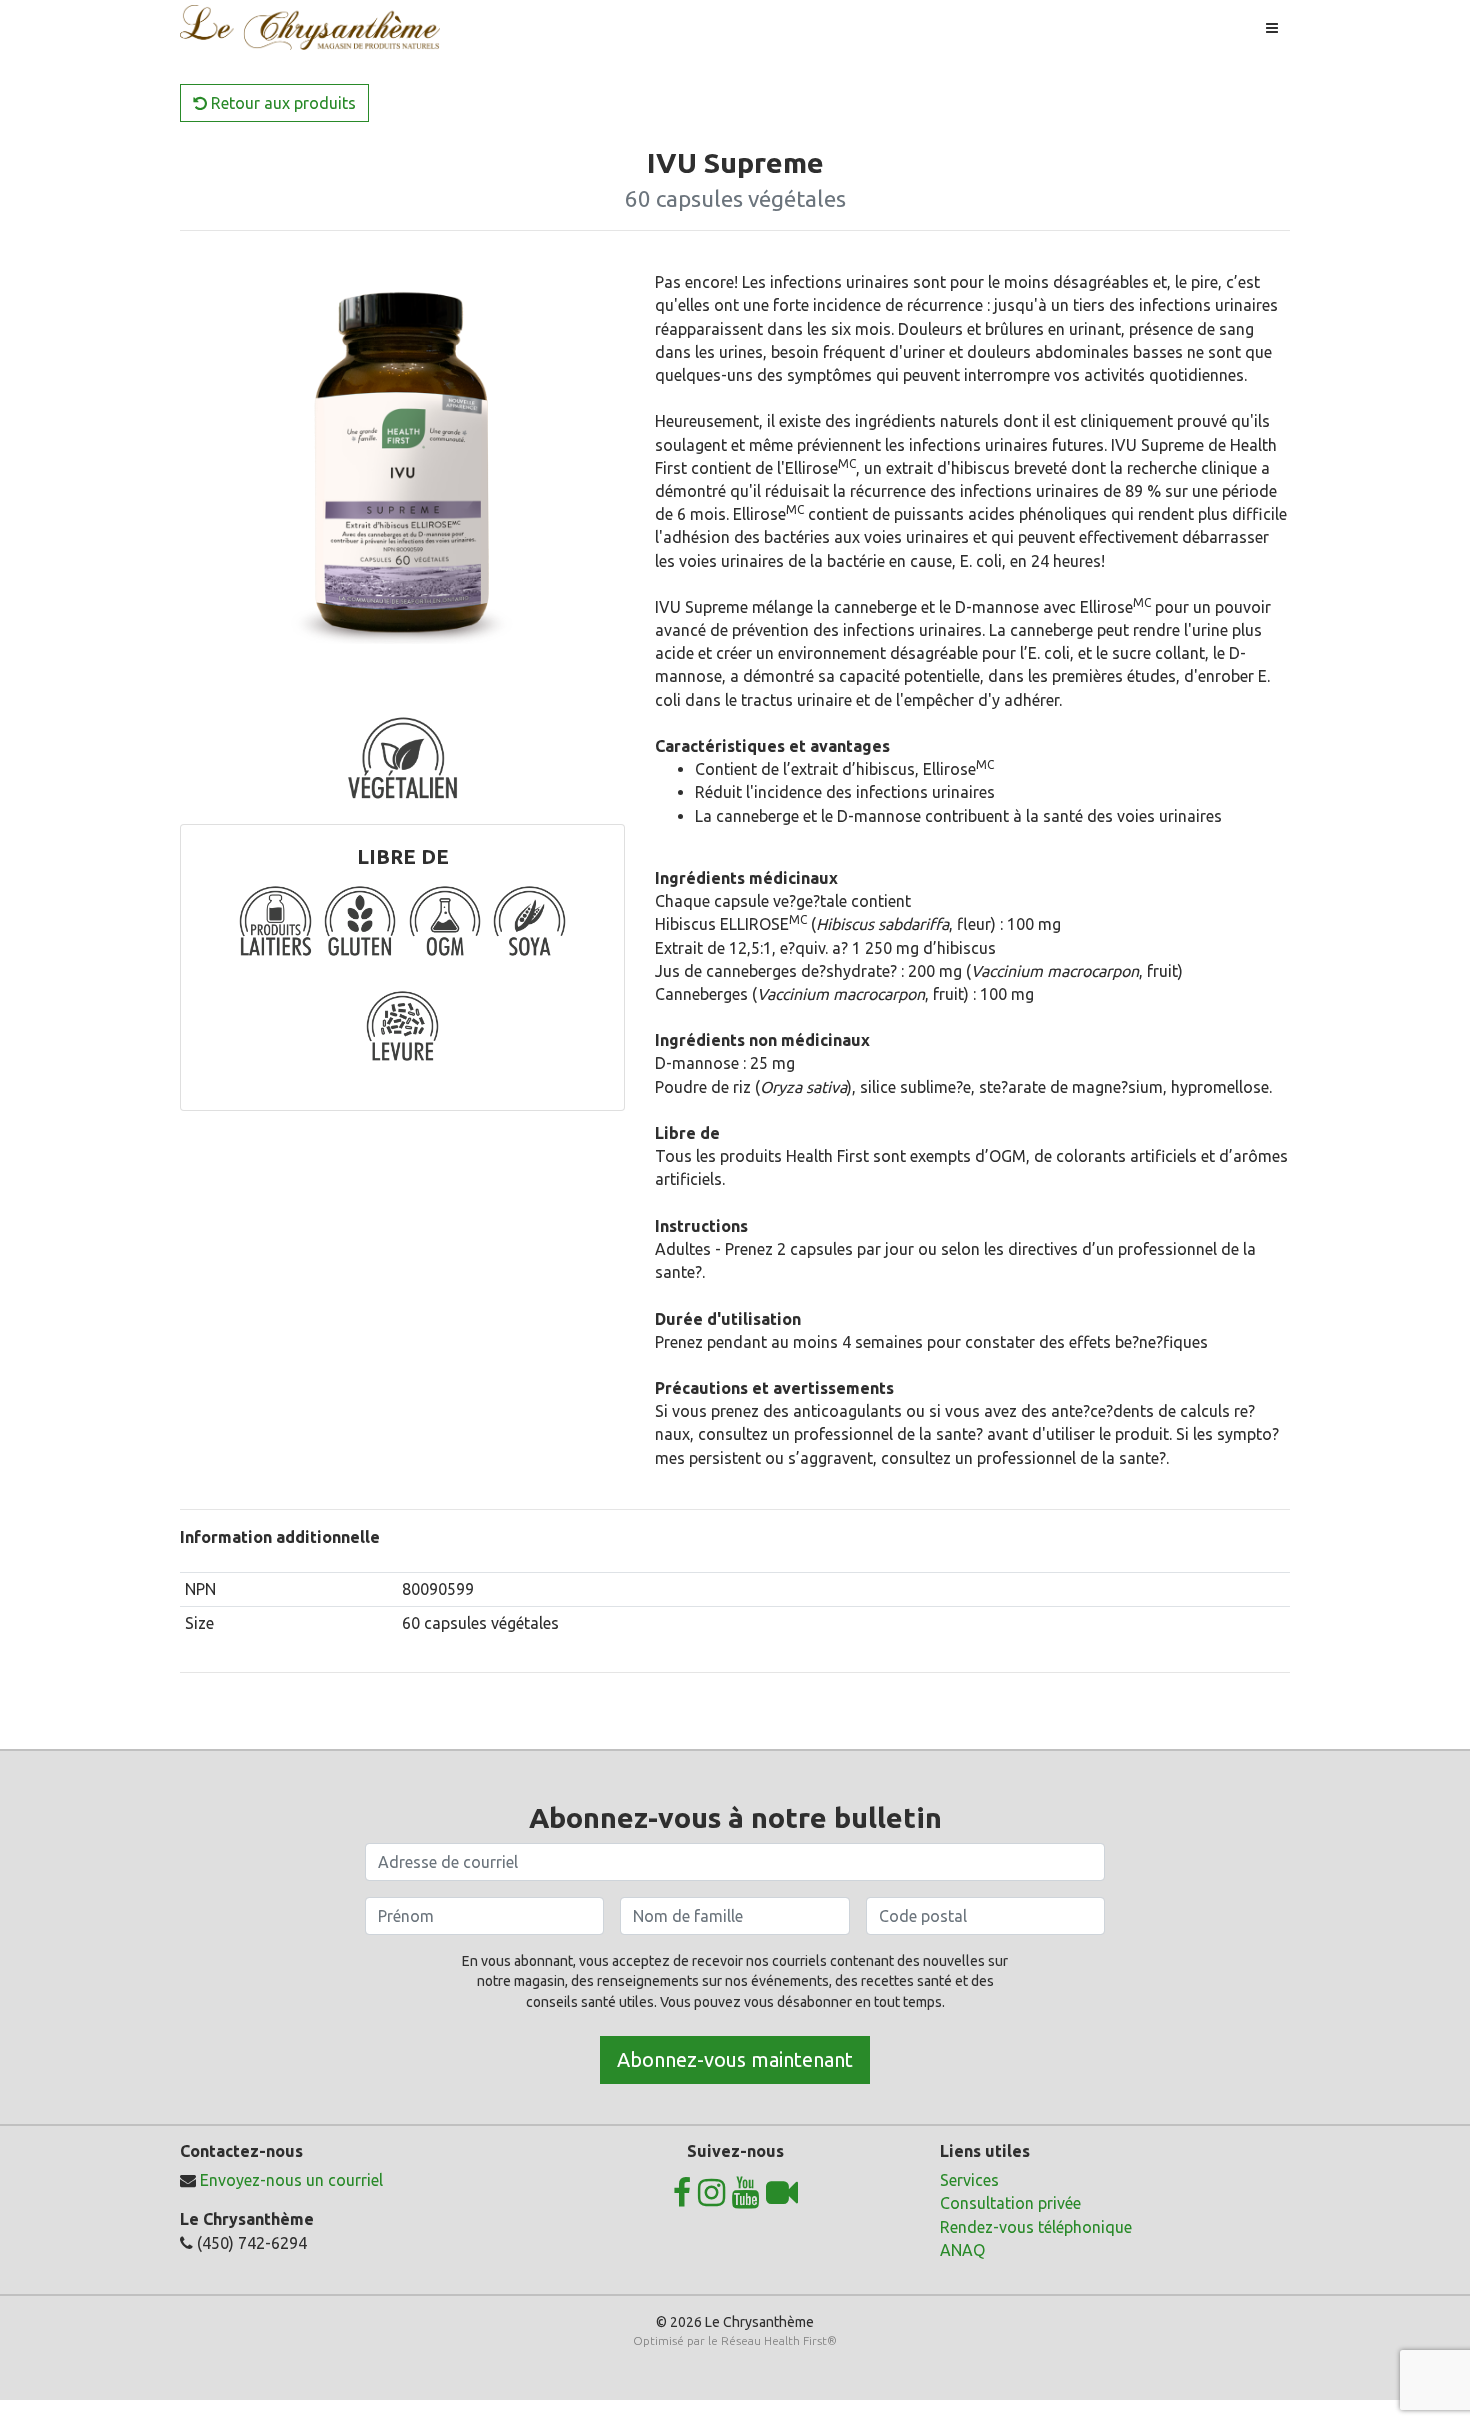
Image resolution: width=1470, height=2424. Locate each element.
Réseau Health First (774, 2340)
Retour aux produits (281, 103)
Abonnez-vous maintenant (735, 2059)
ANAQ (962, 2250)
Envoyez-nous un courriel (291, 2180)
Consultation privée (1010, 2203)
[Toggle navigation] (1272, 28)
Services (969, 2180)
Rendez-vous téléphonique (1036, 2227)
